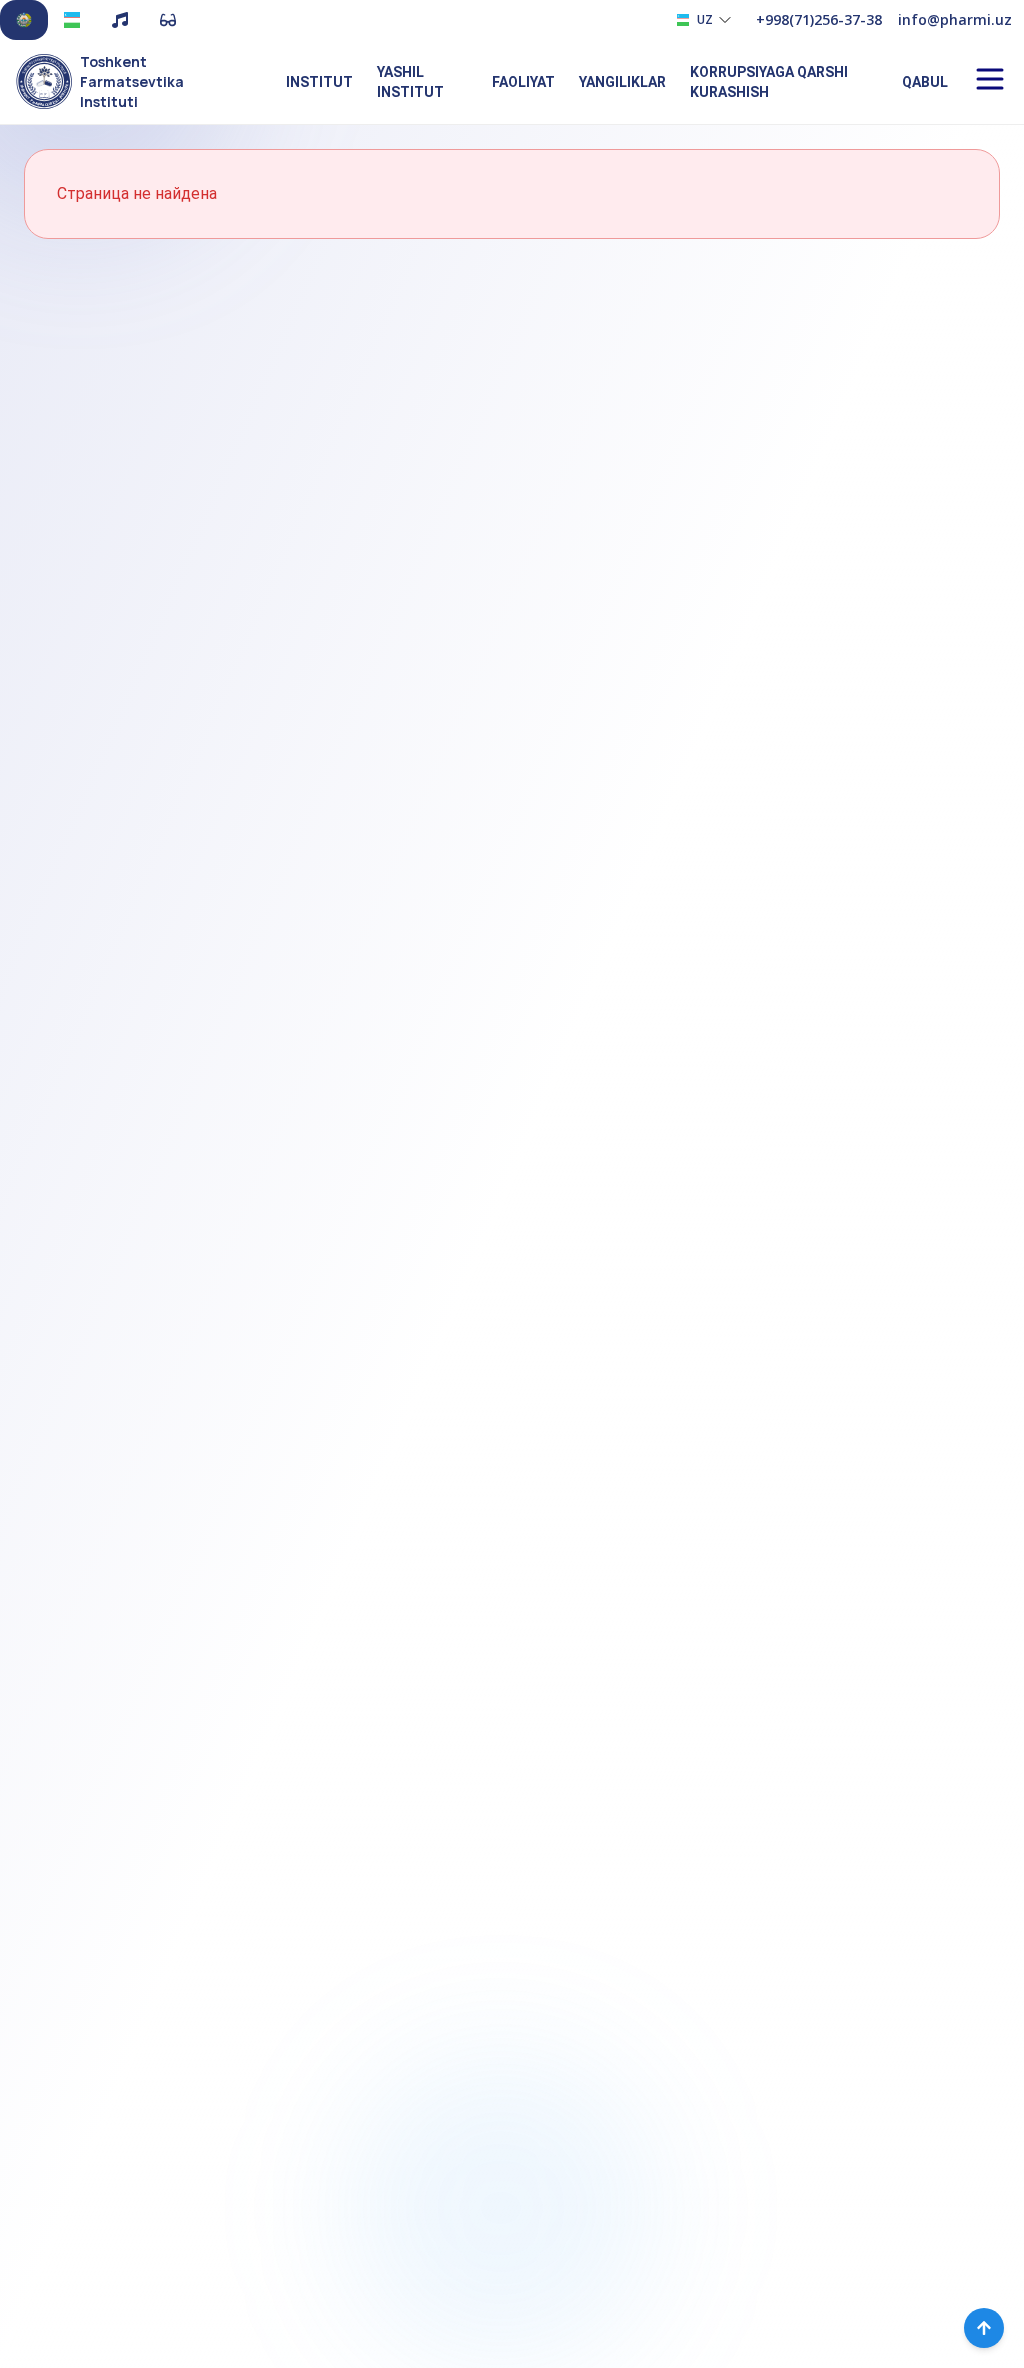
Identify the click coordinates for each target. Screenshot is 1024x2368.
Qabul (925, 82)
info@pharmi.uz (955, 19)
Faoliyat (523, 82)
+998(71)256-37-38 (819, 19)
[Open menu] (990, 79)
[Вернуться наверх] (984, 2328)
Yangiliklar (622, 82)
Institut (319, 82)
